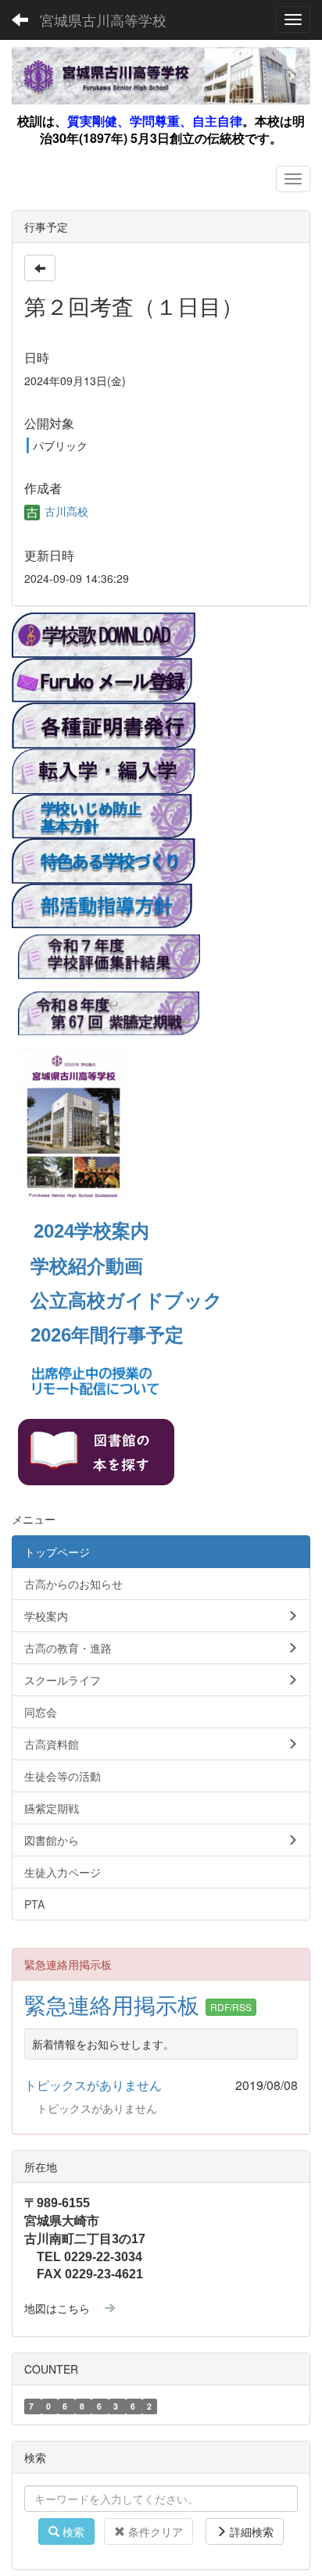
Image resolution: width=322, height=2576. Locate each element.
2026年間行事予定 (107, 1335)
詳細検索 (250, 2531)
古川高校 (65, 511)
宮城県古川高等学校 (103, 20)
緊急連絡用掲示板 (115, 2004)
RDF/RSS (231, 2007)
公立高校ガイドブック (127, 1301)
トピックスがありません (93, 2085)
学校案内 (112, 1231)
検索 (72, 2531)
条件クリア (154, 2531)
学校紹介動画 (87, 1266)
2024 (54, 1231)
